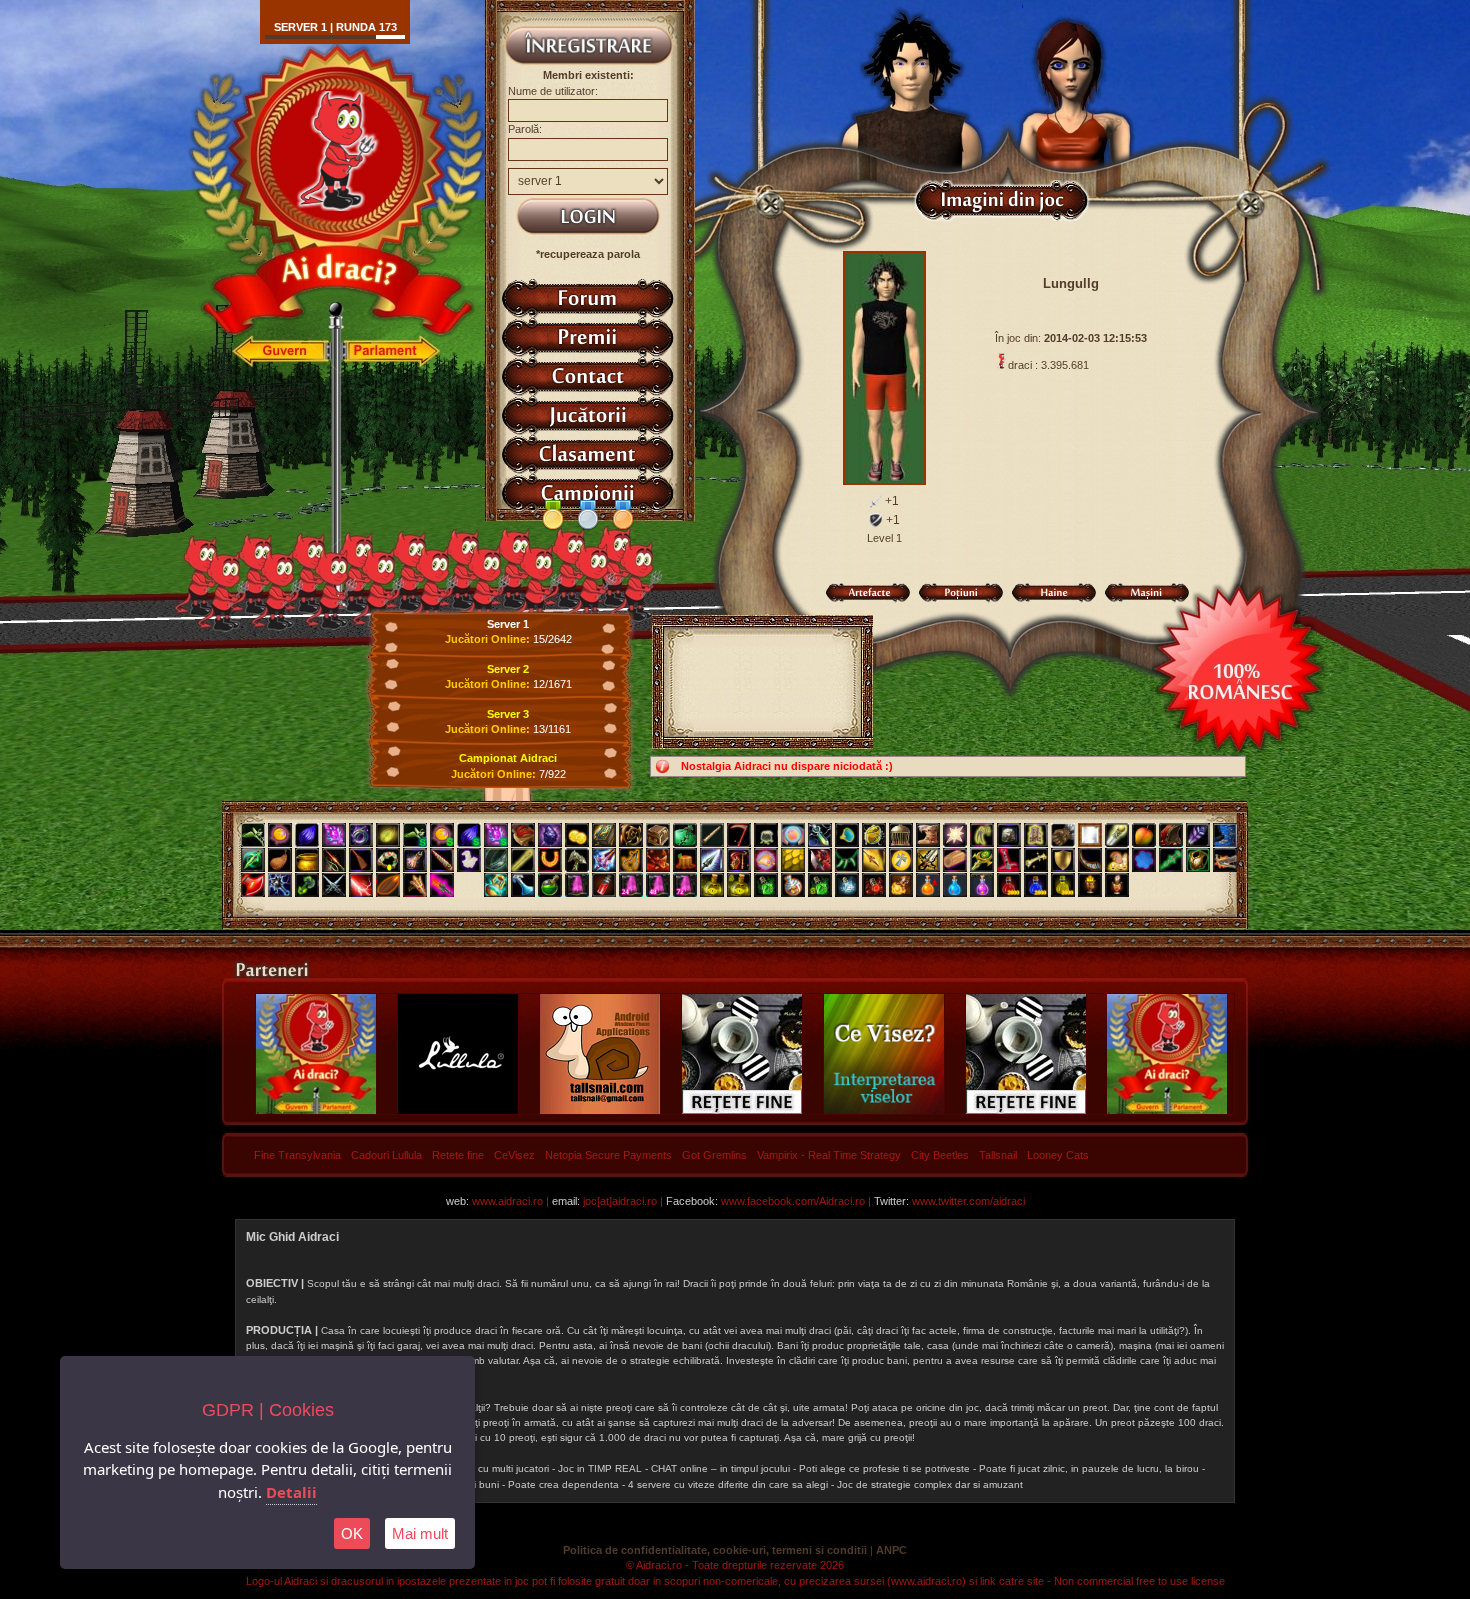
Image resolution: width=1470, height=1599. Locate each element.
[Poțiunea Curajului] (1090, 885)
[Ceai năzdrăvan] (550, 885)
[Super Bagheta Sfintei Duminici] (496, 835)
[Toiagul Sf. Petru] (1117, 835)
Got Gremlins (714, 1155)
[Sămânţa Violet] (307, 835)
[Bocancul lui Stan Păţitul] (928, 835)
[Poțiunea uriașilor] (955, 885)
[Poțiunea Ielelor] (1009, 885)
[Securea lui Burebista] (253, 885)
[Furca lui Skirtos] (415, 885)
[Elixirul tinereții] (766, 885)
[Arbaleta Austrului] (1225, 860)
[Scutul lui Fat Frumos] (1063, 860)
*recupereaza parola (588, 254)
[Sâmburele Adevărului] (388, 885)
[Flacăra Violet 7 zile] (685, 885)
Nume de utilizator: (553, 91)
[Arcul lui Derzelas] (739, 860)
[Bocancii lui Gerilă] (1225, 835)
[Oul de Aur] (874, 835)
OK (352, 1533)
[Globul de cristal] (793, 835)
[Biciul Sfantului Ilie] (334, 860)
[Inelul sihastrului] (361, 835)
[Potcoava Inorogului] (550, 860)
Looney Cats (1058, 1155)
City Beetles (940, 1155)
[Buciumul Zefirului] (1090, 860)
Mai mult (420, 1533)
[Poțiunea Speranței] (928, 885)
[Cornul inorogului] (442, 860)
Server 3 (508, 714)
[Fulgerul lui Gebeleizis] (361, 885)
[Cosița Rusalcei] (388, 860)
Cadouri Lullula (386, 1155)
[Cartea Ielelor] (604, 835)
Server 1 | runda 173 (335, 27)
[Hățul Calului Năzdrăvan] (631, 860)
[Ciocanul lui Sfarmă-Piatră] (577, 860)
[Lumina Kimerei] (280, 835)
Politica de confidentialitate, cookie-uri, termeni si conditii (715, 1550)
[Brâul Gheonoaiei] (496, 860)
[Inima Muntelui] (550, 835)
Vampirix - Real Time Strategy (829, 1155)
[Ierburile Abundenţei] (253, 835)
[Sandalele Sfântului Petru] (523, 835)
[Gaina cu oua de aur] (1117, 860)
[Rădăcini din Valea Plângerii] (631, 835)
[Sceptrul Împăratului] (982, 860)
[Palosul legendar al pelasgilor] (442, 885)
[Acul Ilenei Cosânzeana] (523, 860)
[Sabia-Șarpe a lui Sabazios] (1171, 860)
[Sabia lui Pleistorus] (1009, 860)
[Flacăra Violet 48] (658, 885)
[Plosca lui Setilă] (280, 860)
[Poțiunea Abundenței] (1063, 885)
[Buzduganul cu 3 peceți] (280, 885)
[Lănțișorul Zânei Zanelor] (820, 835)
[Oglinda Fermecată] (1090, 835)
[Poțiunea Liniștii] (847, 885)
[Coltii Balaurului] (847, 860)
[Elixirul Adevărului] (712, 885)
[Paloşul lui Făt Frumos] (604, 860)
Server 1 (508, 624)
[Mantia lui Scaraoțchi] (1171, 835)
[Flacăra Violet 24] (631, 885)
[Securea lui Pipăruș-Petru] (307, 885)
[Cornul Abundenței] (766, 860)
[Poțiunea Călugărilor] (1036, 885)
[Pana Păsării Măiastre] (1198, 835)
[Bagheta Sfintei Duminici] (334, 835)
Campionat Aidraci (508, 758)
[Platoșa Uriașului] (1198, 860)
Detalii (291, 1492)
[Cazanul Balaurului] (307, 860)
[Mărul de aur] (1144, 835)
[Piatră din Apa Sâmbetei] (1009, 835)
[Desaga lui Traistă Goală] (766, 835)
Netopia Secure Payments (608, 1155)
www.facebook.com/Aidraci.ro (793, 1201)
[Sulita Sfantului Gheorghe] (874, 860)
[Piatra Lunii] (1144, 860)
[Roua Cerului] (523, 885)
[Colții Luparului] (982, 835)
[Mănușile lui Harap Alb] (1063, 835)
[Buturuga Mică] (685, 860)
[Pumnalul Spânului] (253, 860)
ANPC (891, 1550)
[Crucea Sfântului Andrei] (901, 860)
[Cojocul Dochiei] (1036, 835)
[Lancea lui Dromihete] (712, 860)
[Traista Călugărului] (685, 835)
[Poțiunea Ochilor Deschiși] (874, 885)
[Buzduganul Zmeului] (658, 860)
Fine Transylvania (297, 1155)
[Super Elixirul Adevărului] (739, 885)
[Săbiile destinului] (334, 885)
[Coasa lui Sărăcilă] (739, 835)
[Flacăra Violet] (577, 885)
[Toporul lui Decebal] (820, 860)
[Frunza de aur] (388, 835)
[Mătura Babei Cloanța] (361, 860)
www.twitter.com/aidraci (968, 1201)
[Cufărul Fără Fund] (658, 835)
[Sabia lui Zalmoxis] (928, 860)
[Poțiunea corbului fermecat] (982, 885)
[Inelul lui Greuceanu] (847, 835)
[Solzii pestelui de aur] (793, 860)
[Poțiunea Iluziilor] (793, 885)
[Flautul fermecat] (712, 835)
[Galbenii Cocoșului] (577, 835)
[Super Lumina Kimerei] (442, 835)
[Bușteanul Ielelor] (955, 860)
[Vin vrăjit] (604, 885)
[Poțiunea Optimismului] (901, 885)
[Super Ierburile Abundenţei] (415, 835)
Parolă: (525, 129)
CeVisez (514, 1155)
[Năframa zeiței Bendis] (469, 860)
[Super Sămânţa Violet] (469, 835)
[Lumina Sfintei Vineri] (955, 835)
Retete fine (458, 1155)
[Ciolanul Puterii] (1036, 860)
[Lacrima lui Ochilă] (496, 885)
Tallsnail (998, 1155)
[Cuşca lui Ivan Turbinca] (901, 835)
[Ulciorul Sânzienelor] (415, 860)
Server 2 (508, 669)
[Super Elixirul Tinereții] (820, 885)
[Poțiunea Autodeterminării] (1117, 885)
